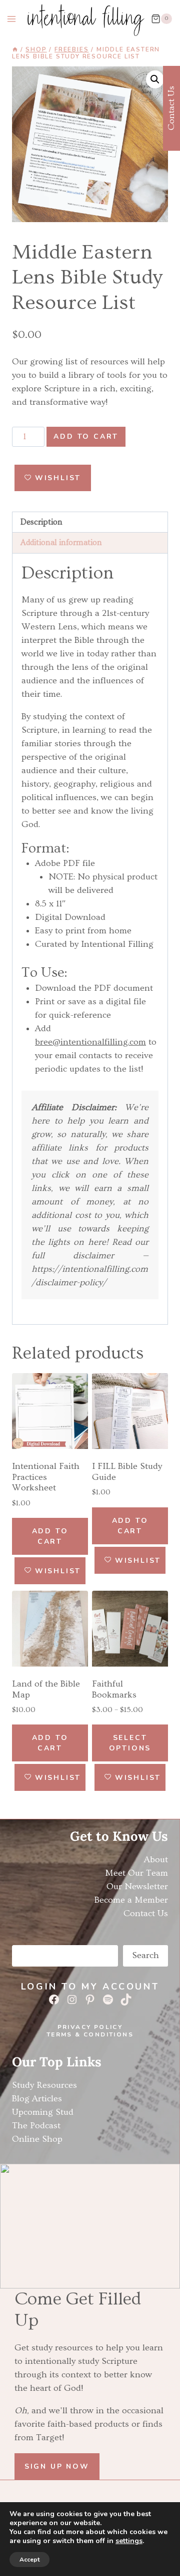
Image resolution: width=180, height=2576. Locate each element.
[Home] (15, 49)
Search (145, 1955)
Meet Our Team (136, 1873)
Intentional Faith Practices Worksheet (46, 1477)
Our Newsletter (137, 1886)
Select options (130, 1743)
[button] (155, 79)
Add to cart (86, 436)
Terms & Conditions (90, 2034)
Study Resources (44, 2085)
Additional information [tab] (61, 543)
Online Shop (37, 2139)
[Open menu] (12, 19)
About (156, 1860)
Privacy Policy (90, 2027)
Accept (29, 2560)
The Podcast (36, 2126)
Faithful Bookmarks (114, 1689)
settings (129, 2541)
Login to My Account (90, 1987)
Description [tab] (41, 522)
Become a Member (131, 1900)
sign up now (57, 2466)
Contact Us (146, 1913)
